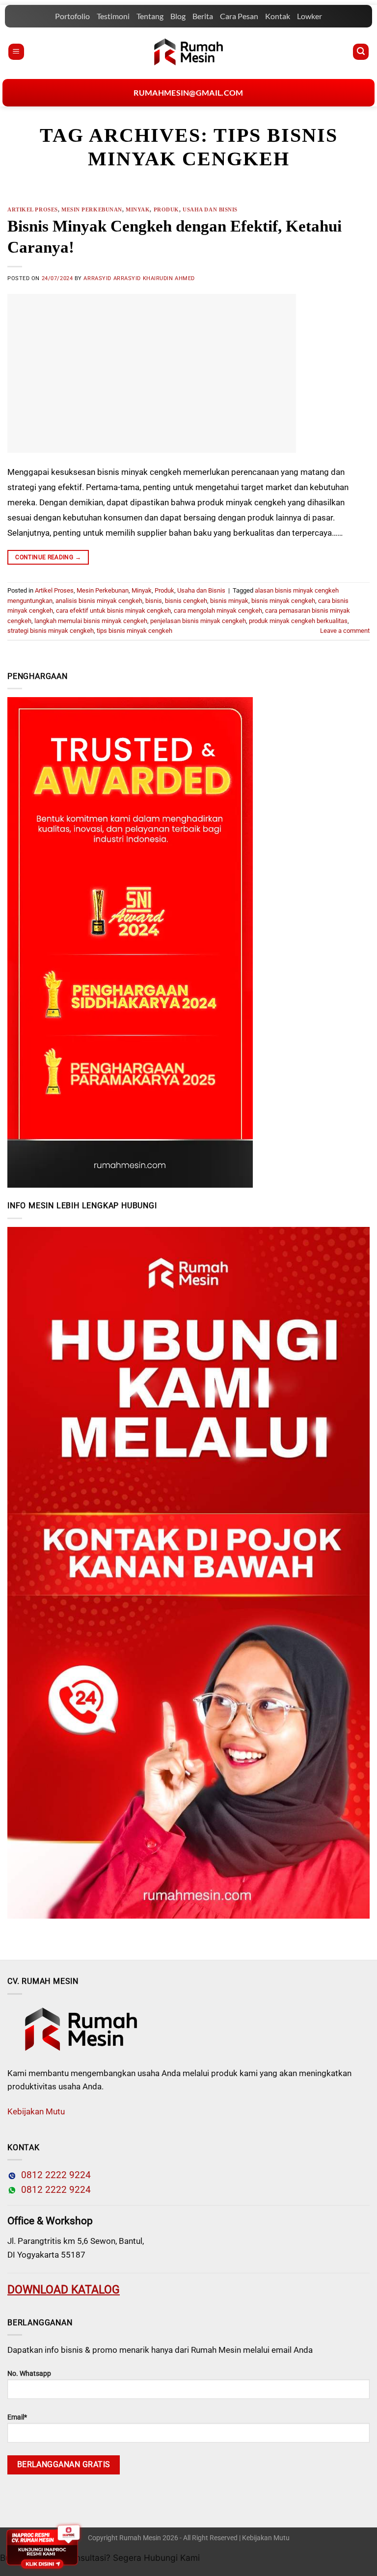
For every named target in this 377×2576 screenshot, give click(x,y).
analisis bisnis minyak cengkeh (99, 601)
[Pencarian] (361, 52)
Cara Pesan (239, 16)
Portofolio (72, 16)
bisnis (154, 601)
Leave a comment (345, 631)
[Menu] (16, 52)
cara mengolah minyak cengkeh (218, 611)
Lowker (310, 16)
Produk (166, 209)
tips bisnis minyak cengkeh (135, 631)
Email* (17, 2417)
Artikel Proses (33, 209)
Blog (178, 16)
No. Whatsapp (29, 2374)
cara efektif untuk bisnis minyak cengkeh (113, 611)
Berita (203, 16)
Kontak (278, 16)
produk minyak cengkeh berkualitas (298, 621)
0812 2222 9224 (54, 2175)
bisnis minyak (229, 601)
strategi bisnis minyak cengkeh (51, 631)
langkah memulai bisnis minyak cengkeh (91, 621)
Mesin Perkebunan (92, 209)
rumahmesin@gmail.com (188, 92)
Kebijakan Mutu (36, 2111)
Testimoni (113, 16)
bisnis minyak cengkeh (283, 601)
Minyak (138, 209)
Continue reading (48, 557)
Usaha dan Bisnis (210, 209)
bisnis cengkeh (186, 601)
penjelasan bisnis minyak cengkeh (198, 621)
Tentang (150, 16)
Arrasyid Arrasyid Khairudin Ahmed (139, 278)
